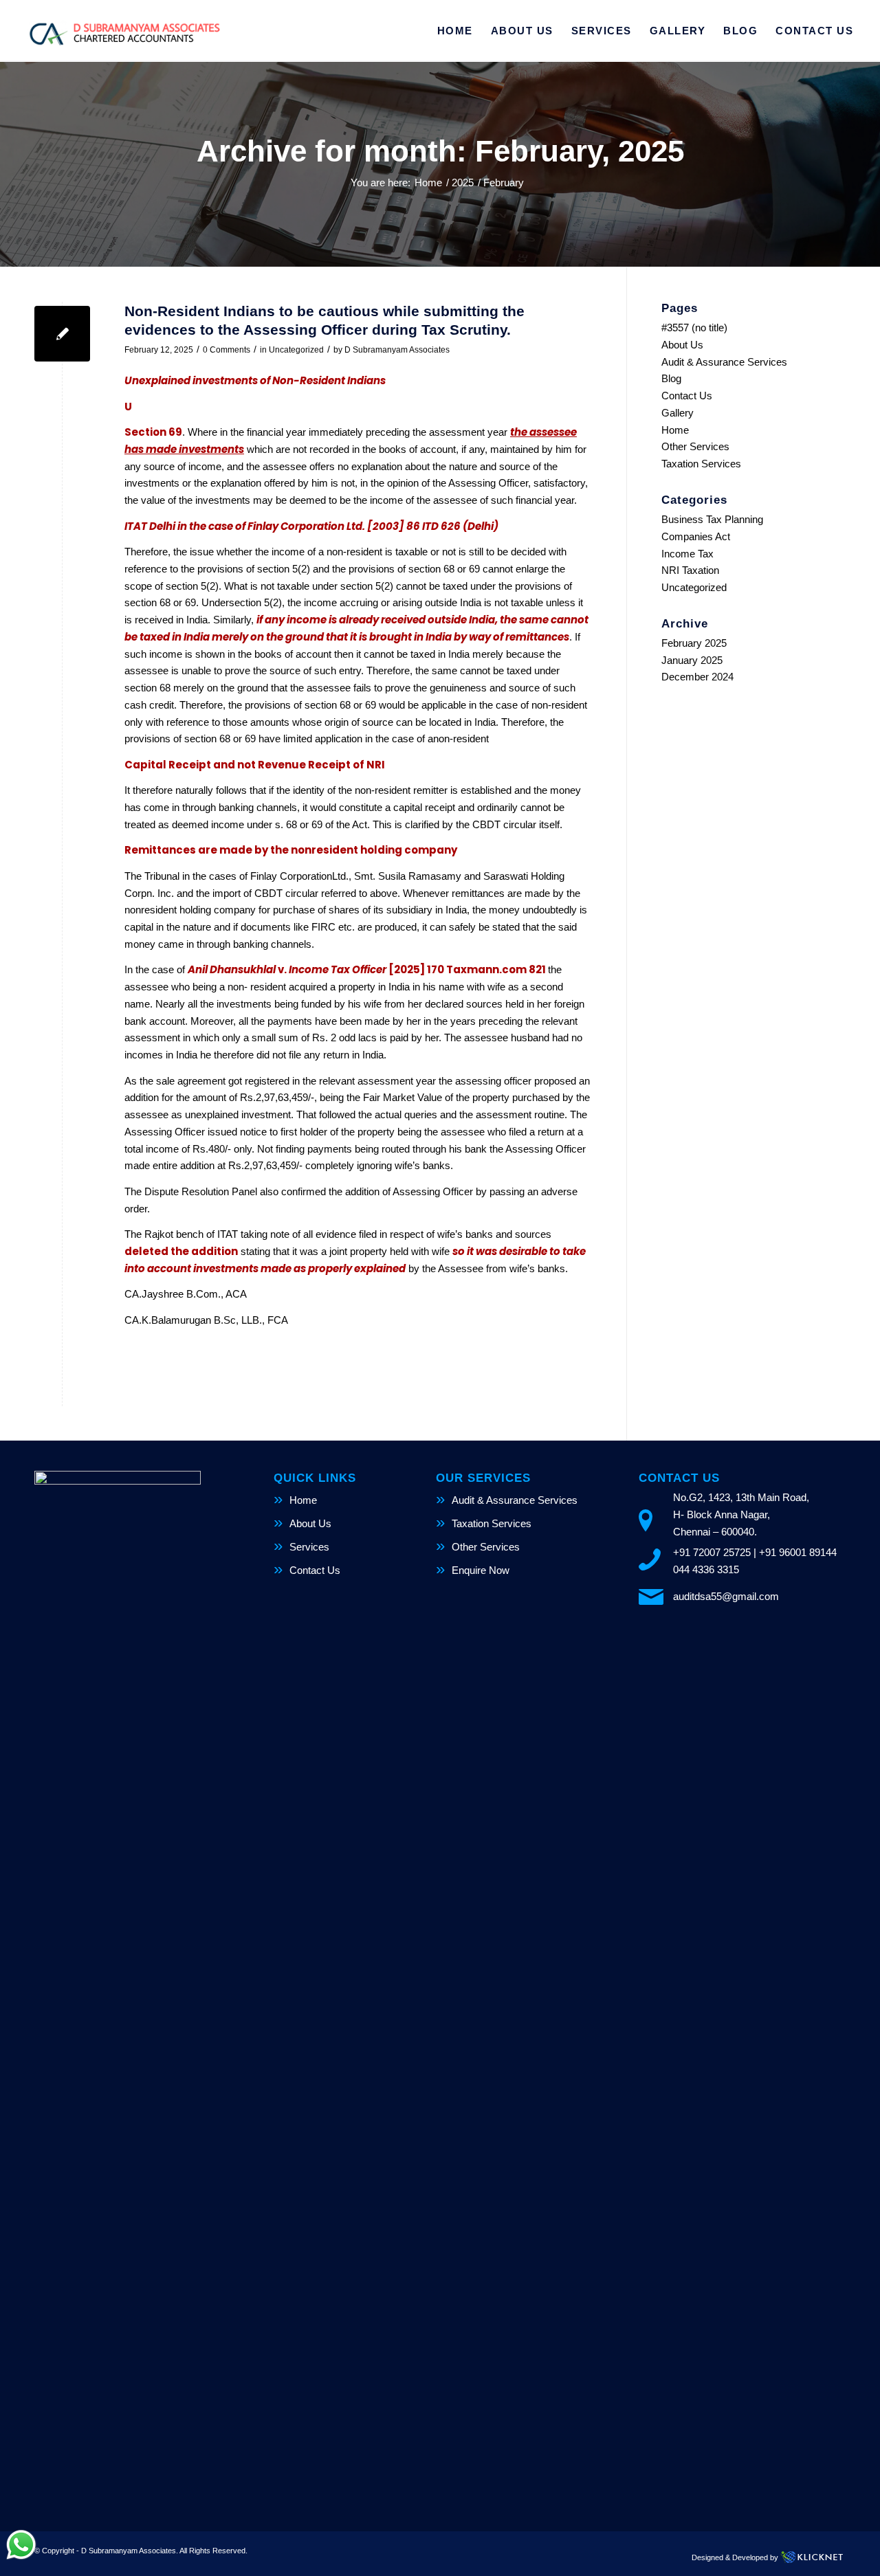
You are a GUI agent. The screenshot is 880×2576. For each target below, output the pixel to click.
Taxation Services (701, 464)
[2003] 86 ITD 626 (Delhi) (433, 526)
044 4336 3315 (706, 1569)
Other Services (695, 446)
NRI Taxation (690, 570)
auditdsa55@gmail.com (726, 1596)
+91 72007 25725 (712, 1552)
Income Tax (687, 554)
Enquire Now (481, 1570)
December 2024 (697, 677)
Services (309, 1547)
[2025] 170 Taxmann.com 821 (468, 969)
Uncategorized (296, 350)
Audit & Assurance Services (724, 362)
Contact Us (687, 396)
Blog (671, 378)
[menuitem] (455, 31)
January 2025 (692, 660)
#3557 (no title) (694, 327)
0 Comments (227, 350)
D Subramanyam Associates (397, 350)
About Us (682, 345)
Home (675, 430)
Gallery (678, 413)
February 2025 (694, 643)
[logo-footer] (124, 31)
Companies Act (696, 536)
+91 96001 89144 (798, 1552)
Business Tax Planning (712, 519)
